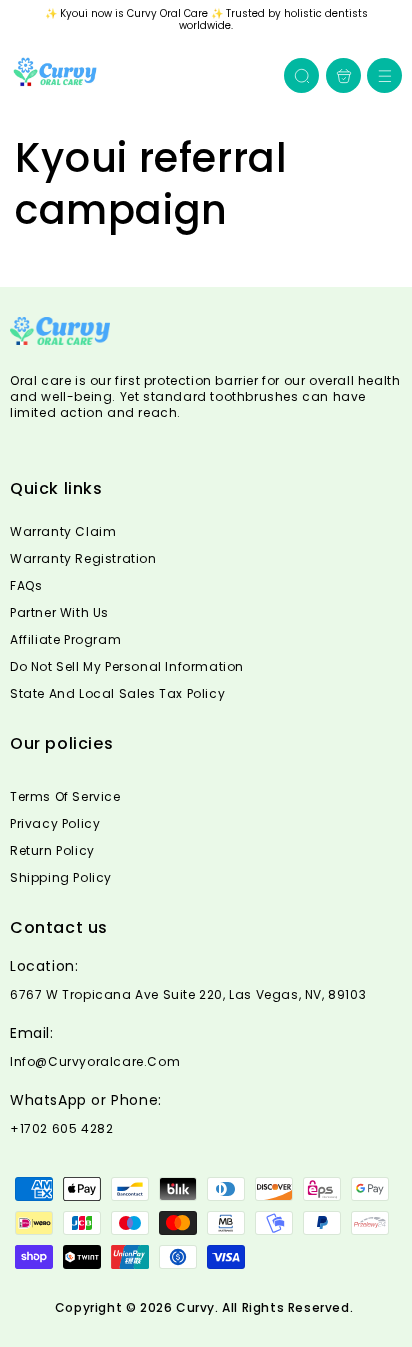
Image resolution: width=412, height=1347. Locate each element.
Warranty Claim (63, 531)
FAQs (26, 585)
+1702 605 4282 (61, 1129)
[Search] (302, 76)
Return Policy (52, 850)
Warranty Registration (83, 558)
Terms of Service (65, 796)
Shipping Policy (61, 877)
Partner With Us (59, 612)
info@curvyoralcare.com (95, 1062)
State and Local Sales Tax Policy (117, 693)
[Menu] (384, 75)
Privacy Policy (55, 823)
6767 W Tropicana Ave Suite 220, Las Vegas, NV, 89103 (188, 995)
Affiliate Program (65, 639)
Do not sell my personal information (127, 666)
